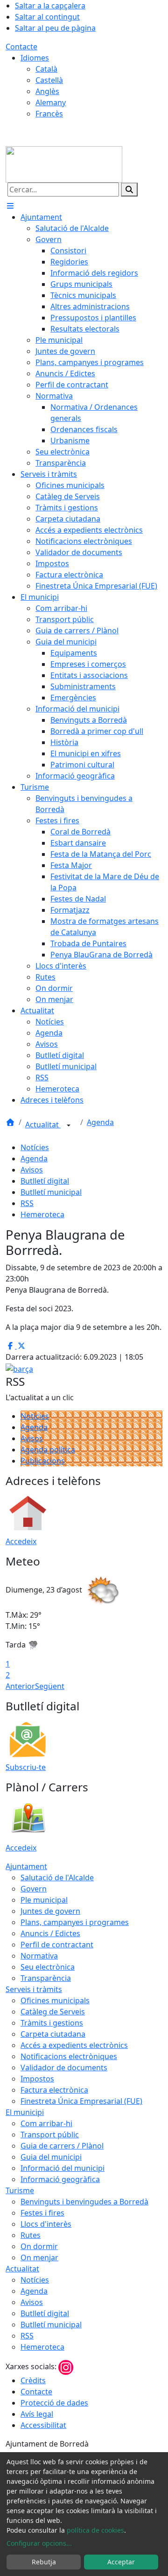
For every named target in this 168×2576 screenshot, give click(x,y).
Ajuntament (26, 1866)
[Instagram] (66, 2366)
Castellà (49, 80)
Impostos (37, 2079)
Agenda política (48, 1450)
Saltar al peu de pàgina (55, 28)
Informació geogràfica (60, 2179)
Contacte (21, 47)
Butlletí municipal (51, 1192)
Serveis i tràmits (34, 1989)
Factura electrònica (54, 2090)
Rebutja (44, 2562)
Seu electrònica (48, 1967)
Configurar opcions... (39, 2543)
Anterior (20, 1686)
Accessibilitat (43, 2425)
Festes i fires (42, 2213)
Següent (50, 1686)
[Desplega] (69, 1125)
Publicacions (43, 1461)
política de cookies (95, 2530)
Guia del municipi (51, 2157)
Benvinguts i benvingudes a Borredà (84, 2202)
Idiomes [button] (35, 58)
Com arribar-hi (46, 2123)
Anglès (47, 91)
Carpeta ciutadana (53, 2034)
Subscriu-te (26, 1767)
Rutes (31, 2235)
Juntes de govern (50, 1911)
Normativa (39, 1956)
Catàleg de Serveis (53, 2012)
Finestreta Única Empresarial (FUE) (81, 2101)
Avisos (32, 1170)
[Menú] (10, 206)
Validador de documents (64, 2068)
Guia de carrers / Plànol (62, 2146)
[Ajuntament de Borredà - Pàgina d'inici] (64, 163)
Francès (49, 114)
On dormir (39, 2246)
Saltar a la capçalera (50, 6)
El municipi (25, 2112)
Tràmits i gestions (52, 2023)
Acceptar (121, 2562)
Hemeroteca (42, 1214)
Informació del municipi (63, 2168)
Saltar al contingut (47, 17)
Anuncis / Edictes (50, 1933)
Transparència (46, 1978)
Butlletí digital (45, 1181)
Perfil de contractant (57, 1945)
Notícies (35, 1147)
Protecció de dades (54, 2403)
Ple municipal (44, 1900)
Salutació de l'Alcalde (57, 1878)
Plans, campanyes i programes (75, 1922)
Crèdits (33, 2380)
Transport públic (50, 2135)
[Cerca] (129, 190)
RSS (27, 1203)
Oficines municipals (55, 2000)
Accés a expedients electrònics (74, 2045)
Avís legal (37, 2414)
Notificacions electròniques (69, 2056)
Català (46, 69)
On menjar (39, 2257)
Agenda (100, 1122)
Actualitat (43, 1125)
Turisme (20, 2190)
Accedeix (21, 1541)
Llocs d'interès (46, 2224)
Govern (34, 1889)
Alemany (51, 102)
